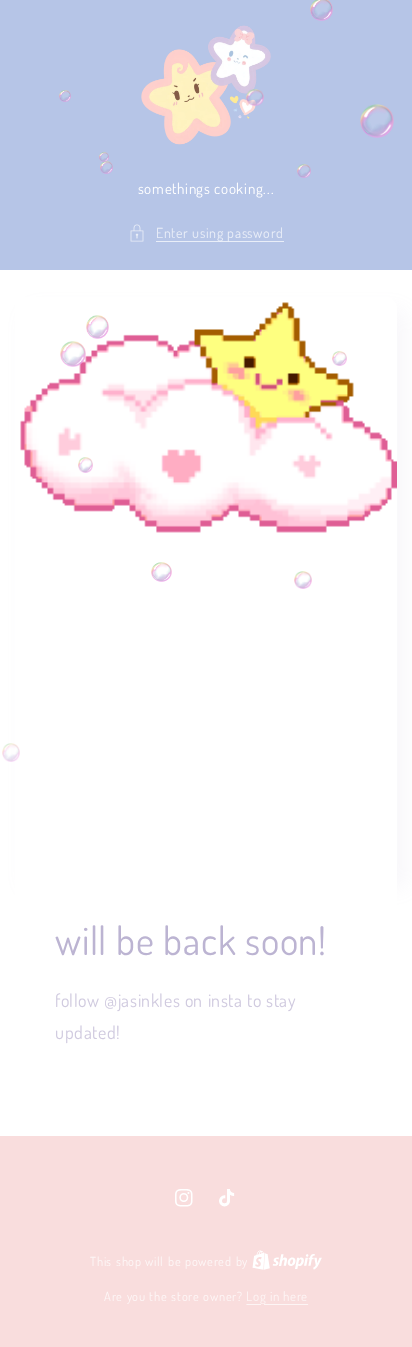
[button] (206, 232)
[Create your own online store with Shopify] (287, 1261)
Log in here (277, 1296)
